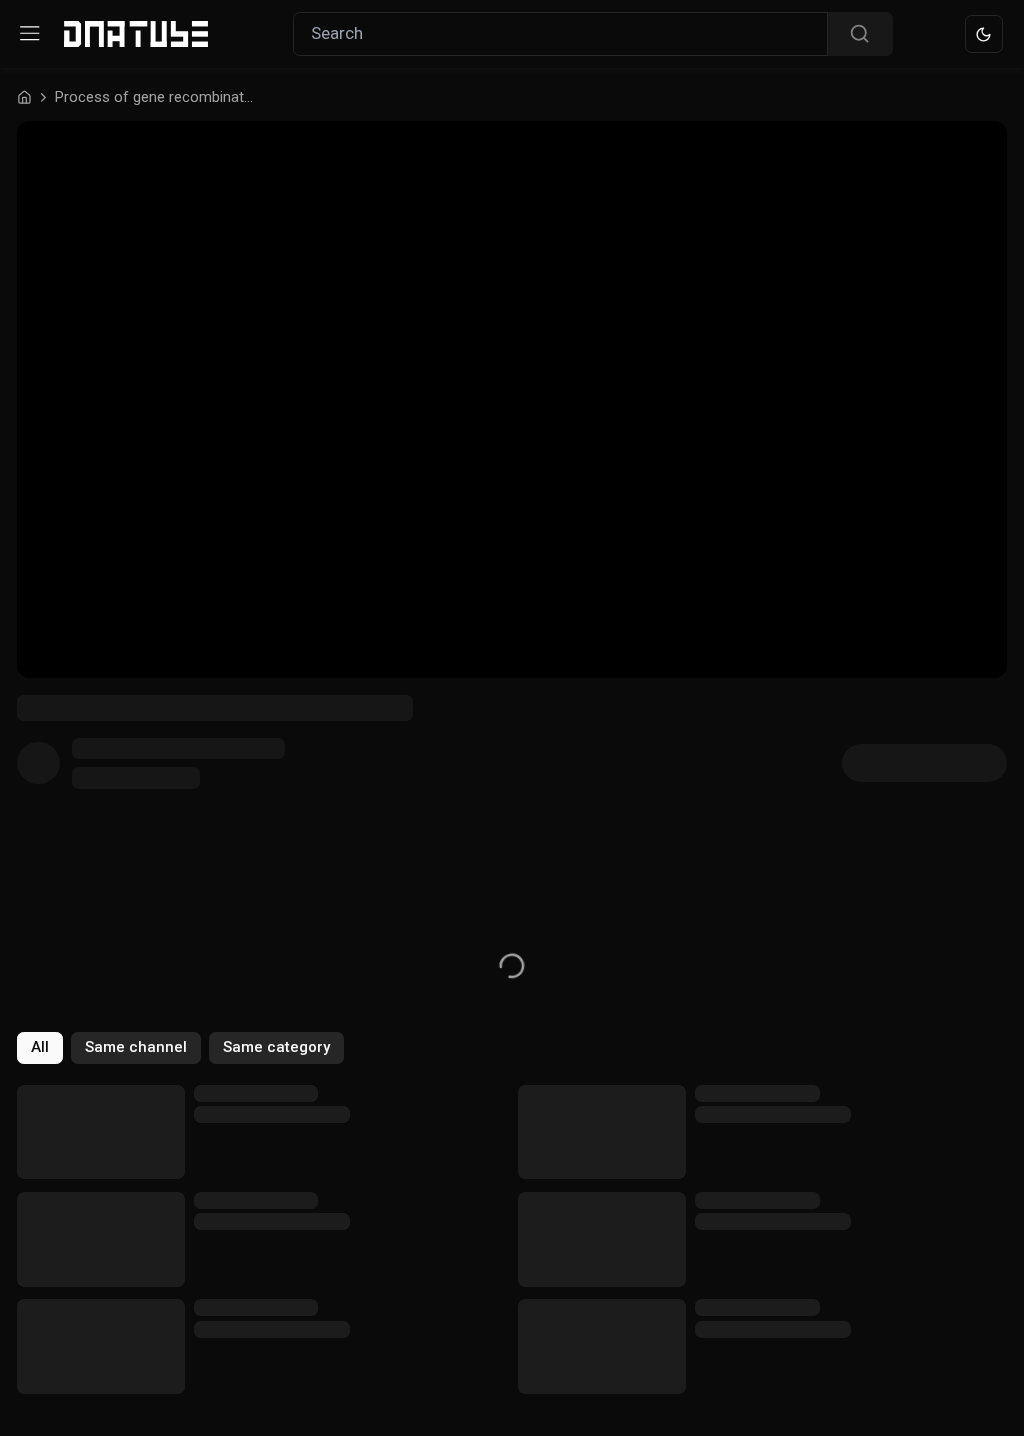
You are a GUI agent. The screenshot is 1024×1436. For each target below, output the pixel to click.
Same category (276, 1047)
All (40, 1047)
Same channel (136, 1047)
